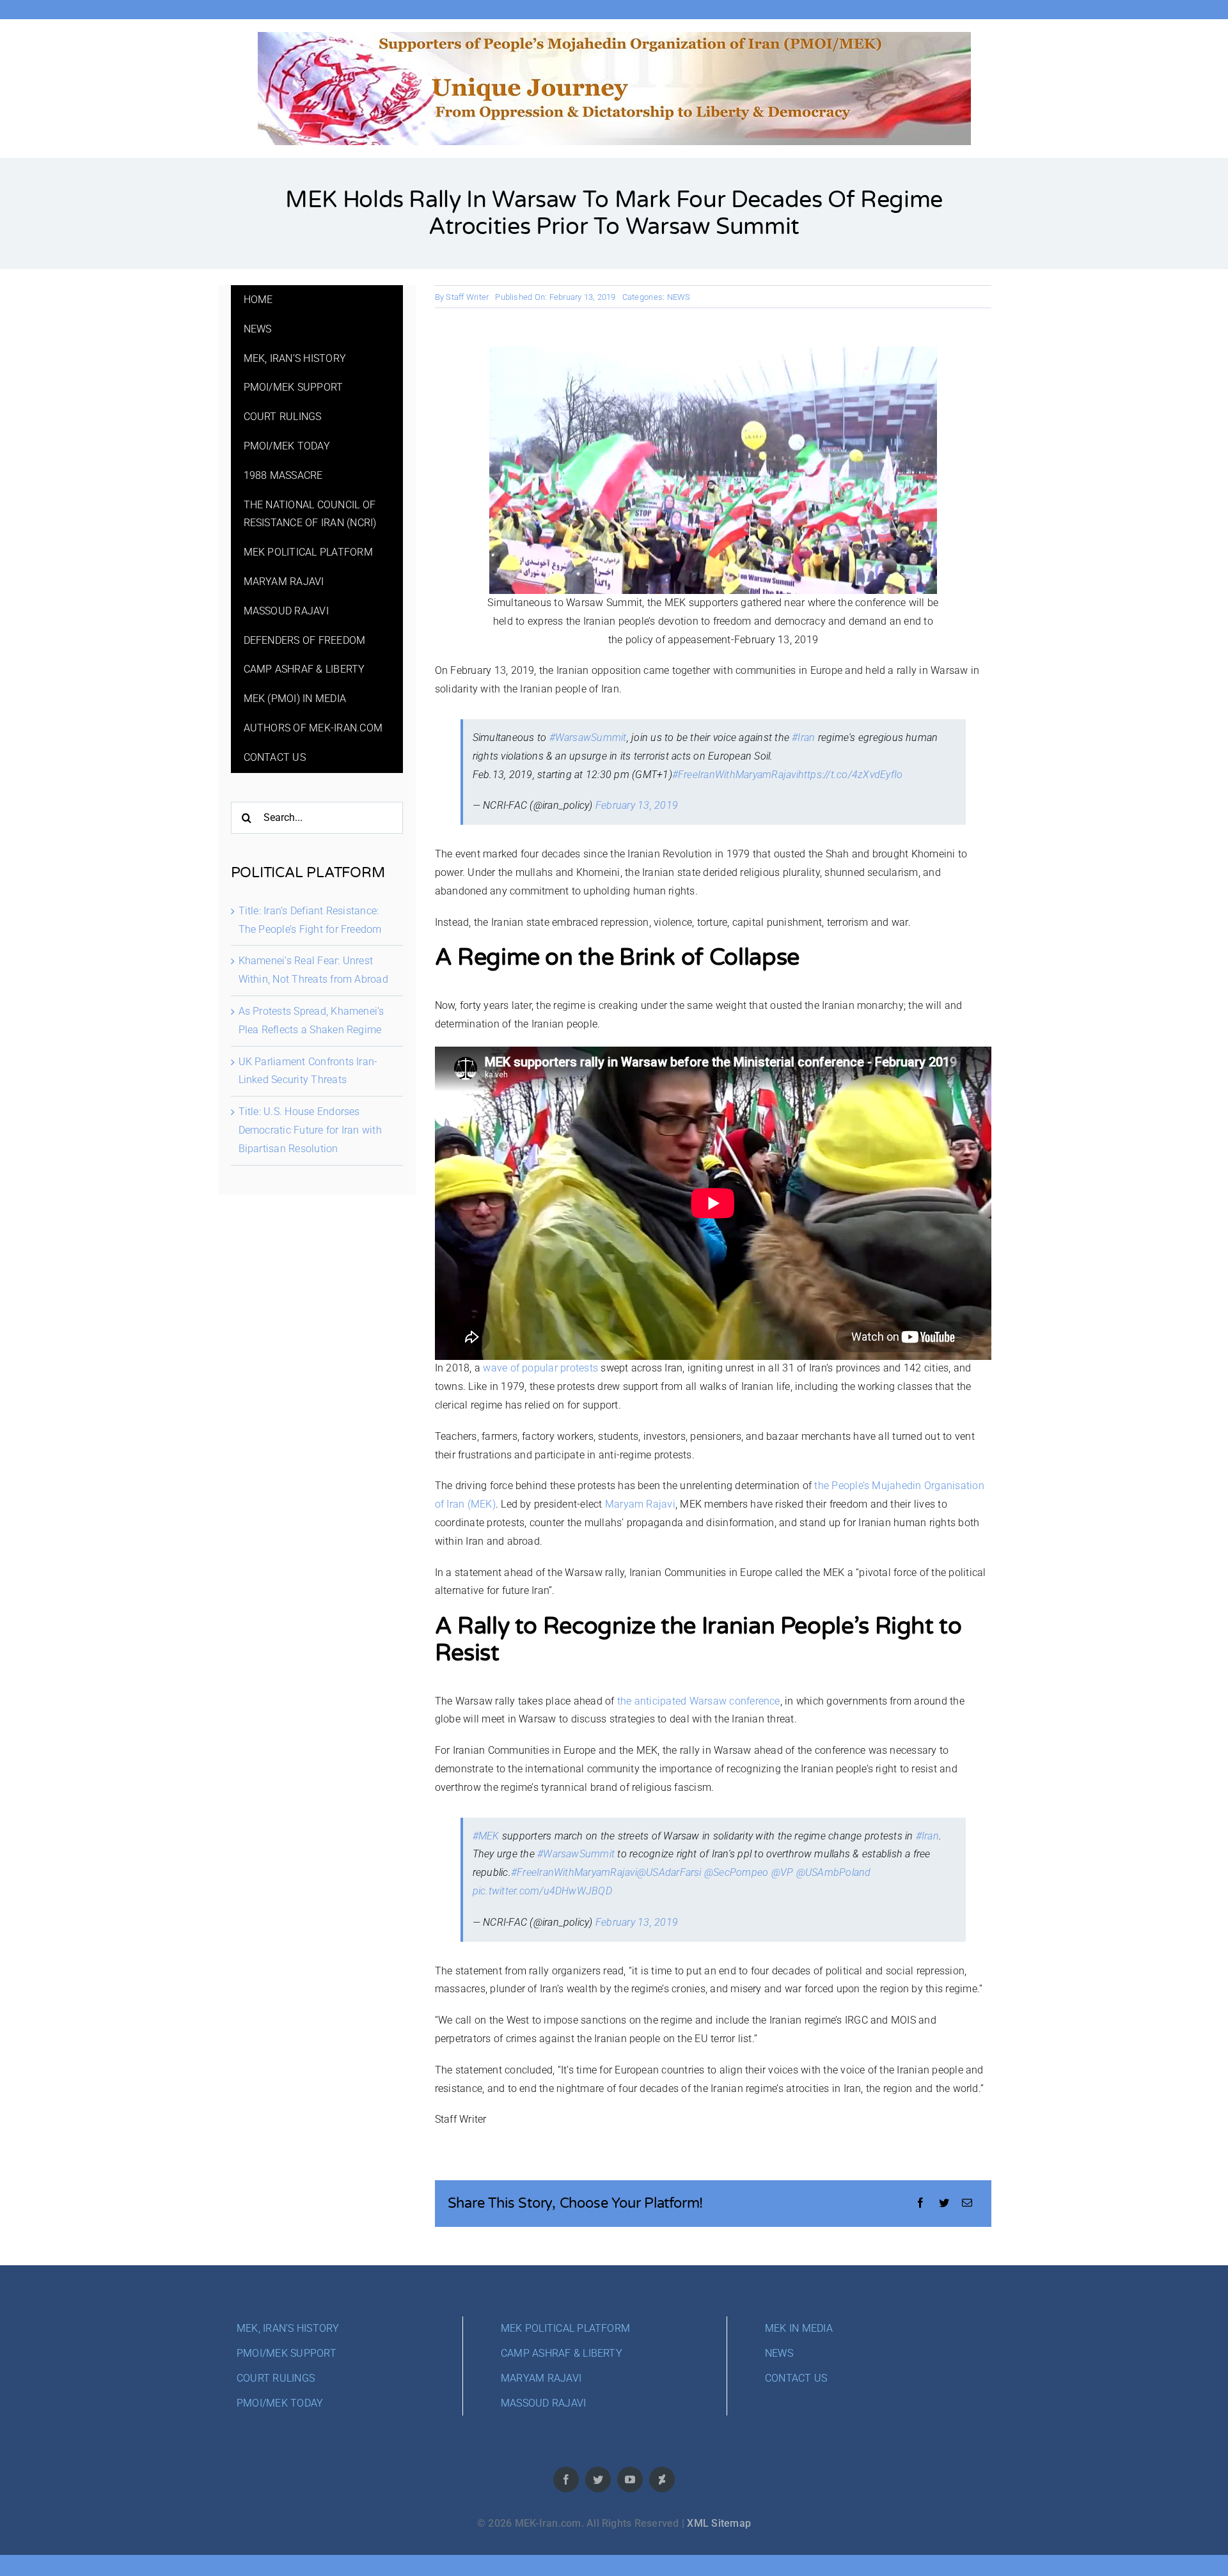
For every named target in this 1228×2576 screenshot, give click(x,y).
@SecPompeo (736, 1872)
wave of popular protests (540, 1368)
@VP (783, 1872)
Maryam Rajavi (640, 1504)
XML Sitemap (719, 2523)
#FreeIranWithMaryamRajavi (735, 775)
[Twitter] (944, 2204)
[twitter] (598, 2479)
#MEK (486, 1836)
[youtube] (630, 2479)
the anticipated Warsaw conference (699, 1701)
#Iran (803, 738)
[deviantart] (662, 2479)
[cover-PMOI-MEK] (614, 37)
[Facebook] (920, 2204)
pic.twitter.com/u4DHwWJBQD (542, 1891)
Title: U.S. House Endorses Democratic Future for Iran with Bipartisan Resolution (310, 1130)
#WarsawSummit (588, 738)
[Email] (967, 2204)
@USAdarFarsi (669, 1872)
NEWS (679, 297)
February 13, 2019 (637, 805)
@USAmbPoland (834, 1872)
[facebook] (566, 2479)
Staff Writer (467, 297)
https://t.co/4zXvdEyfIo (851, 775)
